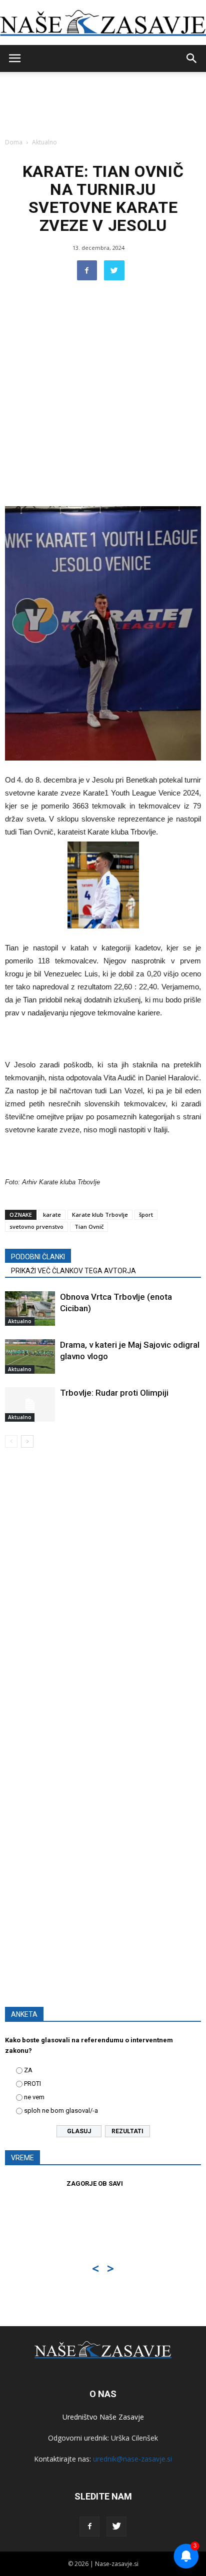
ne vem (34, 2097)
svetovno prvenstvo (36, 1227)
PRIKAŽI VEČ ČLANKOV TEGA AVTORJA (73, 1271)
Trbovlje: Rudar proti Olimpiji (114, 1393)
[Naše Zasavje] (103, 23)
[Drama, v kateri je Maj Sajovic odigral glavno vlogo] (30, 1356)
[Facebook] (89, 2527)
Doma (14, 142)
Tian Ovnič (89, 1227)
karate (52, 1215)
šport (146, 1215)
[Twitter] (116, 2527)
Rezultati (127, 2131)
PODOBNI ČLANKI (38, 1257)
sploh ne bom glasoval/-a (61, 2111)
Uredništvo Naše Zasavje (103, 2417)
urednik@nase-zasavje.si (132, 2459)
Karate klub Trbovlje (100, 1215)
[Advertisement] (103, 398)
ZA (28, 2070)
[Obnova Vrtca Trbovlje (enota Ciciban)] (30, 1308)
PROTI (32, 2084)
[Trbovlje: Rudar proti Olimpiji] (30, 1404)
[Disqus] (103, 1599)
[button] (192, 58)
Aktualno (44, 142)
